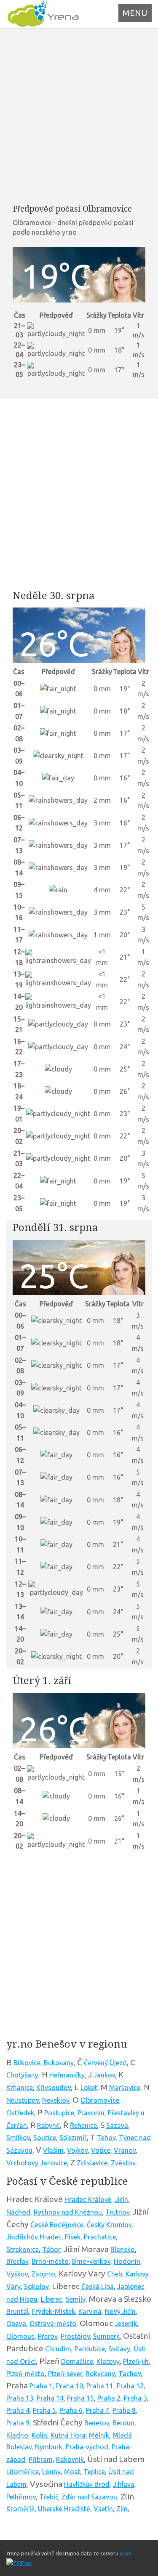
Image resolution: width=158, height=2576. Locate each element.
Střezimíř (73, 2138)
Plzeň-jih (136, 2361)
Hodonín (127, 2261)
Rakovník (70, 2459)
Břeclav (17, 2261)
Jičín (121, 2199)
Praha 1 (41, 2386)
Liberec (52, 2299)
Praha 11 (100, 2386)
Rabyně (48, 2125)
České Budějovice (57, 2225)
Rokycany (100, 2374)
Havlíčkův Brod (87, 2484)
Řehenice (83, 2125)
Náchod (18, 2212)
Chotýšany (22, 2075)
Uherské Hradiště (64, 2509)
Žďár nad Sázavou (89, 2497)
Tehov (106, 2138)
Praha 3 (135, 2398)
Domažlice (77, 2361)
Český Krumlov (109, 2225)
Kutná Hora (68, 2435)
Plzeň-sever (65, 2374)
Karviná (90, 2311)
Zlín (122, 2509)
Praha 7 (98, 2410)
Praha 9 (18, 2423)
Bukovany (59, 2063)
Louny (51, 2472)
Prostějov (75, 2336)
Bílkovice (27, 2063)
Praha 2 (109, 2398)
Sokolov (36, 2287)
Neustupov (23, 2100)
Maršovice (125, 2088)
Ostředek (20, 2113)
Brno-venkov (91, 2261)
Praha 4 (18, 2410)
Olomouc (20, 2336)
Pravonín (91, 2113)
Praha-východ (87, 2447)
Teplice (94, 2472)
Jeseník (126, 2324)
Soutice (45, 2138)
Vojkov (77, 2150)
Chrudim (58, 2349)
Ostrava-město (53, 2324)
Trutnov (117, 2212)
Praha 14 (50, 2398)
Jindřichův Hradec (34, 2237)
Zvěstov (123, 2163)
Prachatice (100, 2237)
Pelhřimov (21, 2497)
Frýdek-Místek (54, 2311)
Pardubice (90, 2349)
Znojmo (43, 2274)
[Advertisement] (79, 116)
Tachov (130, 2374)
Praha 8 (124, 2410)
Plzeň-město (25, 2374)
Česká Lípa (98, 2287)
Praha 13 (20, 2398)
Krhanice (20, 2088)
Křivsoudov (54, 2088)
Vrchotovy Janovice (37, 2163)
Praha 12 (130, 2386)
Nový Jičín (120, 2311)
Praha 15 (80, 2398)
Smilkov (18, 2138)
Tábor (51, 2250)
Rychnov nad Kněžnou (68, 2212)
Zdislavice (92, 2163)
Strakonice (23, 2250)
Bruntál (17, 2311)
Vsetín (103, 2509)
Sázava (117, 2125)
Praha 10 (70, 2386)
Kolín (39, 2435)
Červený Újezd (105, 2063)
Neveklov (56, 2100)
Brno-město (50, 2261)
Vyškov (17, 2274)
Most (72, 2472)
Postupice (59, 2113)
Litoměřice (23, 2472)
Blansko (123, 2250)
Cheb (115, 2274)
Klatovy (108, 2361)
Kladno (17, 2435)
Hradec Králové (88, 2199)
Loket (89, 2088)
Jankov (104, 2075)
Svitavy (119, 2349)
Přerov (48, 2336)
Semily (76, 2299)
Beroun (123, 2423)
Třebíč (49, 2497)
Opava (16, 2324)
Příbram (41, 2459)
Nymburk (49, 2447)
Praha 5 (44, 2410)
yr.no (126, 2553)
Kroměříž (20, 2509)
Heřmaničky (67, 2075)
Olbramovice (100, 2100)
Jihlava (124, 2484)
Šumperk (106, 2336)
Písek (73, 2237)
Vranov (125, 2150)
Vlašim (53, 2150)
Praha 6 (71, 2410)
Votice (101, 2150)
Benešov (97, 2423)
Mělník (99, 2435)
